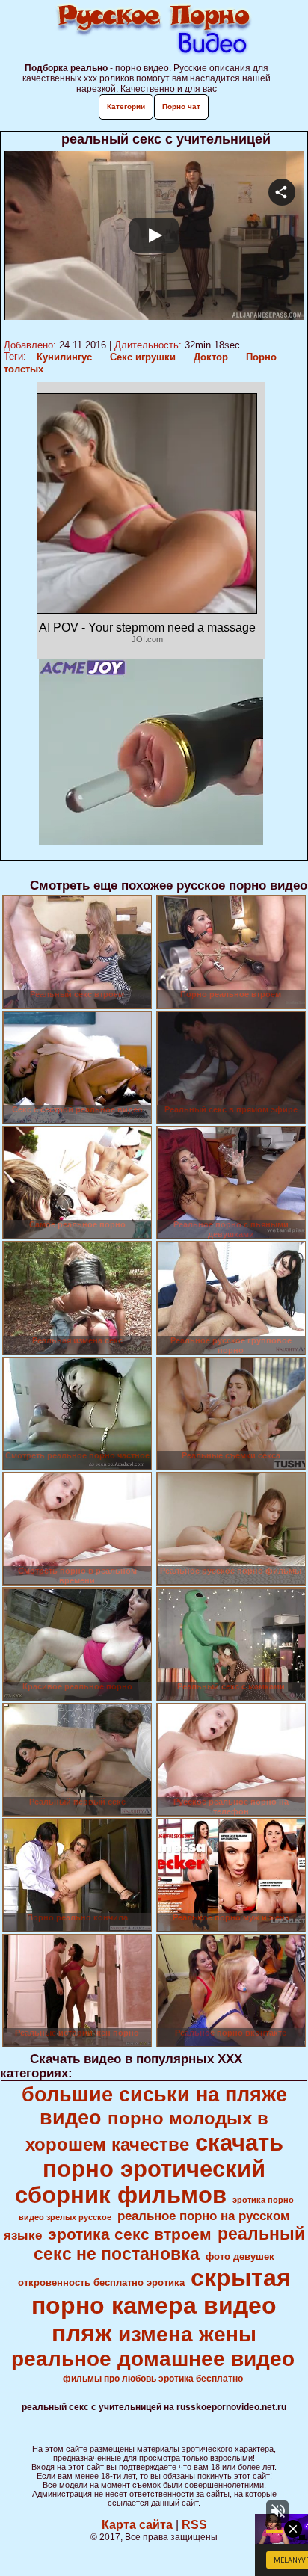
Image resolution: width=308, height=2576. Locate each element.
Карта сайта (137, 2525)
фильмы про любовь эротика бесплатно (153, 2379)
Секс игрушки (143, 357)
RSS (194, 2525)
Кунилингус (64, 357)
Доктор (211, 357)
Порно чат (181, 107)
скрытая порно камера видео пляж (161, 2305)
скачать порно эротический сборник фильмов (149, 2169)
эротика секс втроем (130, 2234)
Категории (126, 107)
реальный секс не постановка (169, 2244)
